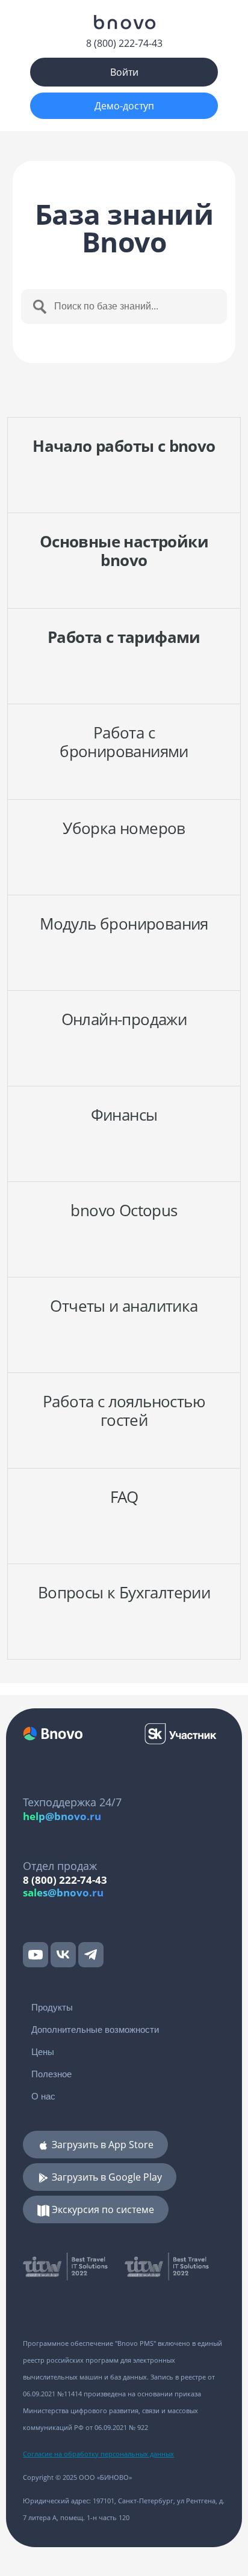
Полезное (51, 2074)
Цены (43, 2052)
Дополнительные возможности (95, 2029)
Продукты (52, 2007)
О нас (43, 2096)
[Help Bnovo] (124, 22)
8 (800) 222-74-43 (124, 43)
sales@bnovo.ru (63, 1892)
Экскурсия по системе (102, 2209)
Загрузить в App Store (101, 2145)
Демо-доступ (124, 106)
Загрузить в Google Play (106, 2177)
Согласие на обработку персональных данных (98, 2454)
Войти (124, 72)
